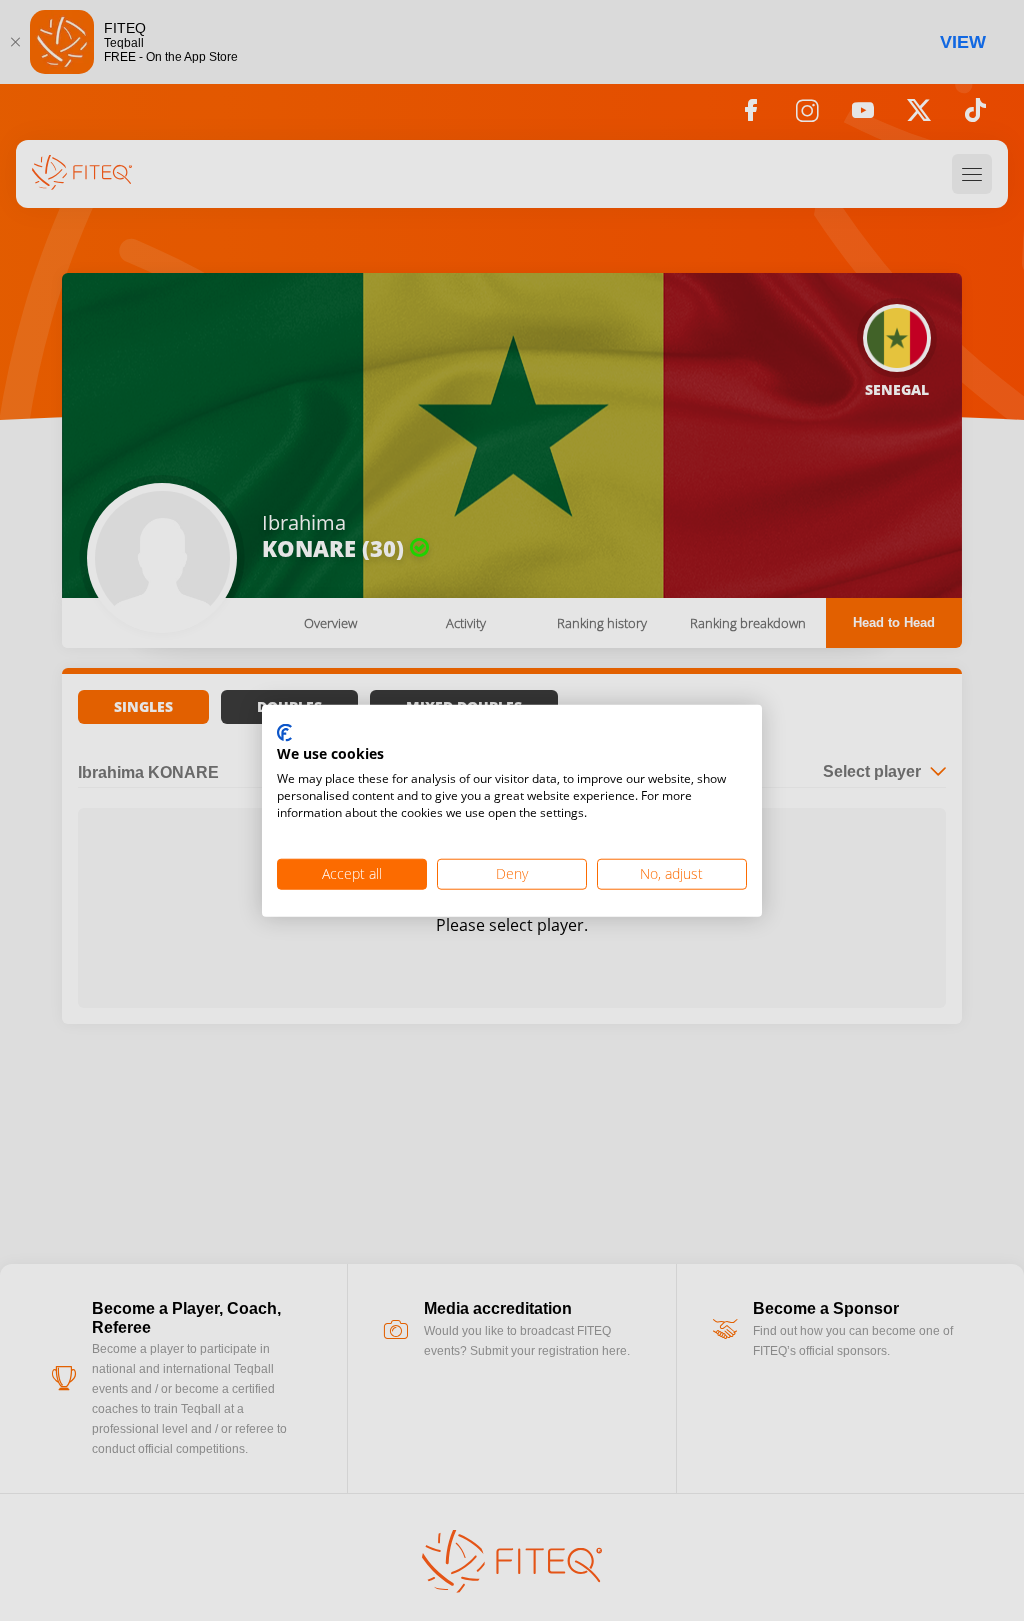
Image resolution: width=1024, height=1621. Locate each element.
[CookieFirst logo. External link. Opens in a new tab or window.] (284, 733)
